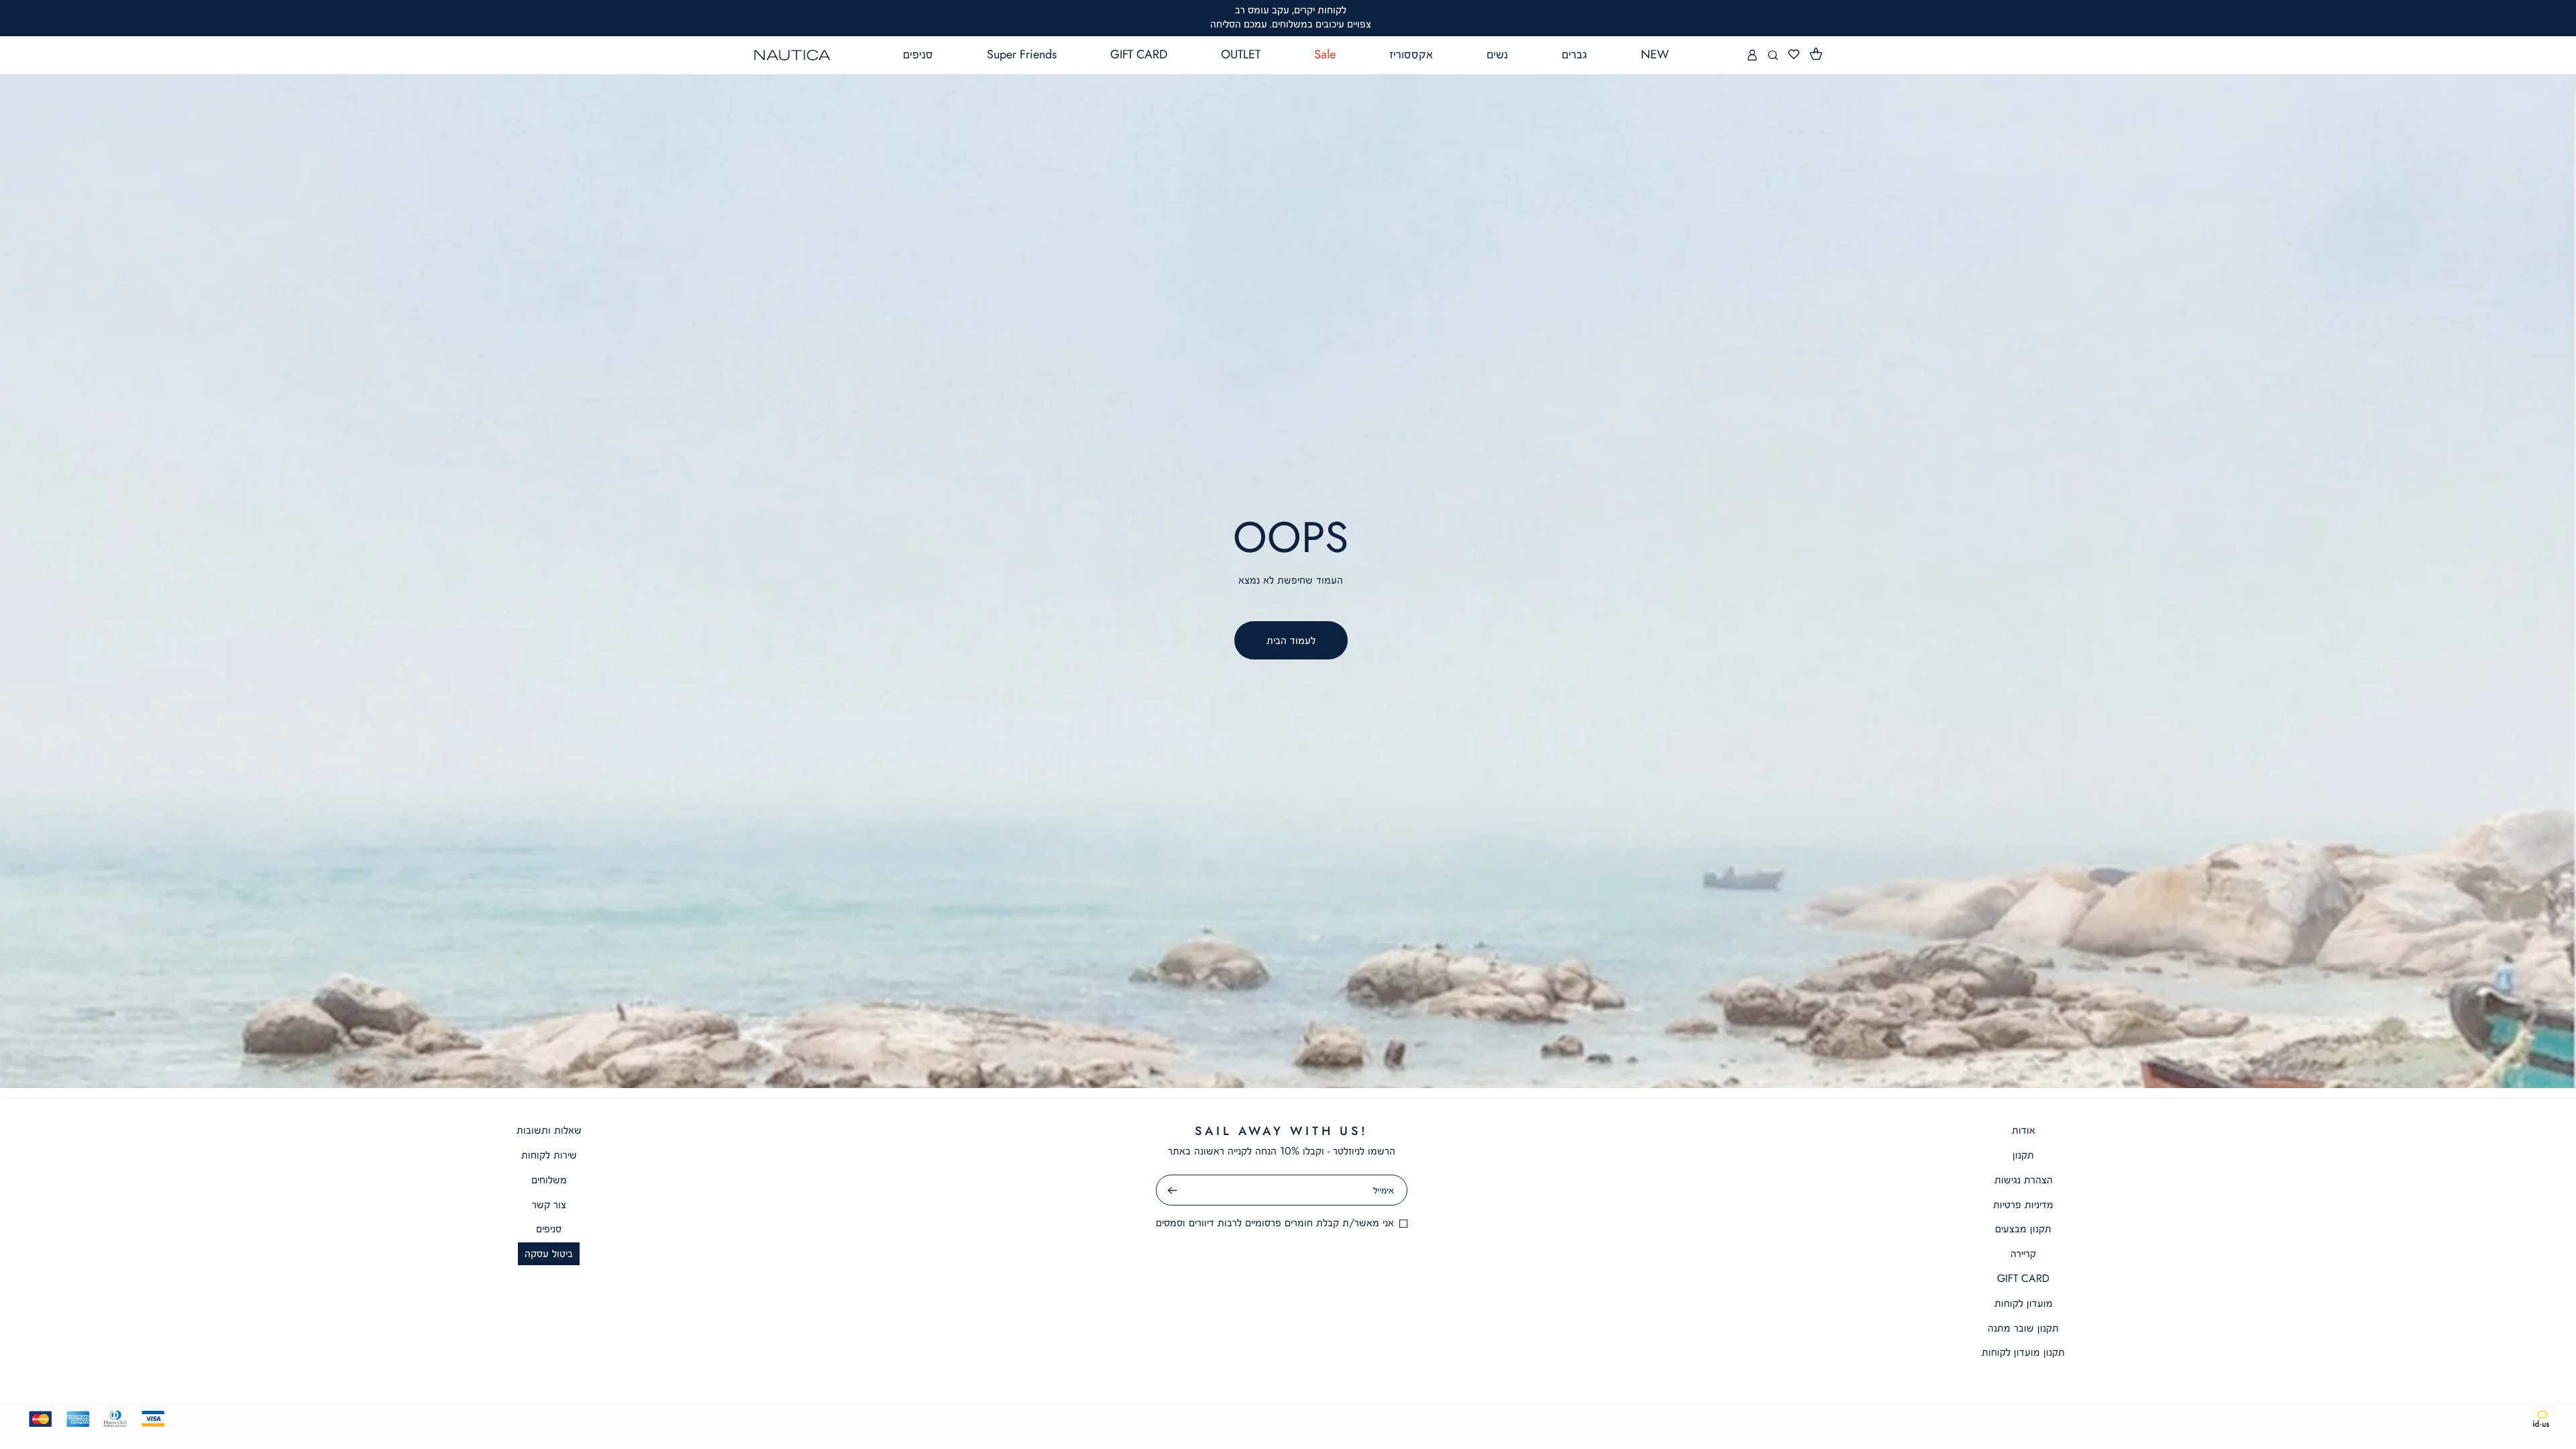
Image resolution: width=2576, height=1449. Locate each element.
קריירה (2023, 1253)
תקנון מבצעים (2023, 1229)
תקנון (2023, 1155)
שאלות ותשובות (549, 1130)
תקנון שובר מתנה (2023, 1328)
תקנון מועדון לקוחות (2023, 1352)
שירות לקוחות (549, 1155)
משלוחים (549, 1180)
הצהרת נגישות (2024, 1180)
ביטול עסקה (549, 1253)
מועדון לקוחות (2024, 1303)
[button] (1816, 54)
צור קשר (549, 1204)
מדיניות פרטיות (2023, 1204)
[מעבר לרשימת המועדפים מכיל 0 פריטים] (1794, 55)
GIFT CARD (2023, 1278)
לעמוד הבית (1291, 640)
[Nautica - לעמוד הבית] (792, 55)
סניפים (549, 1229)
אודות (2024, 1130)
